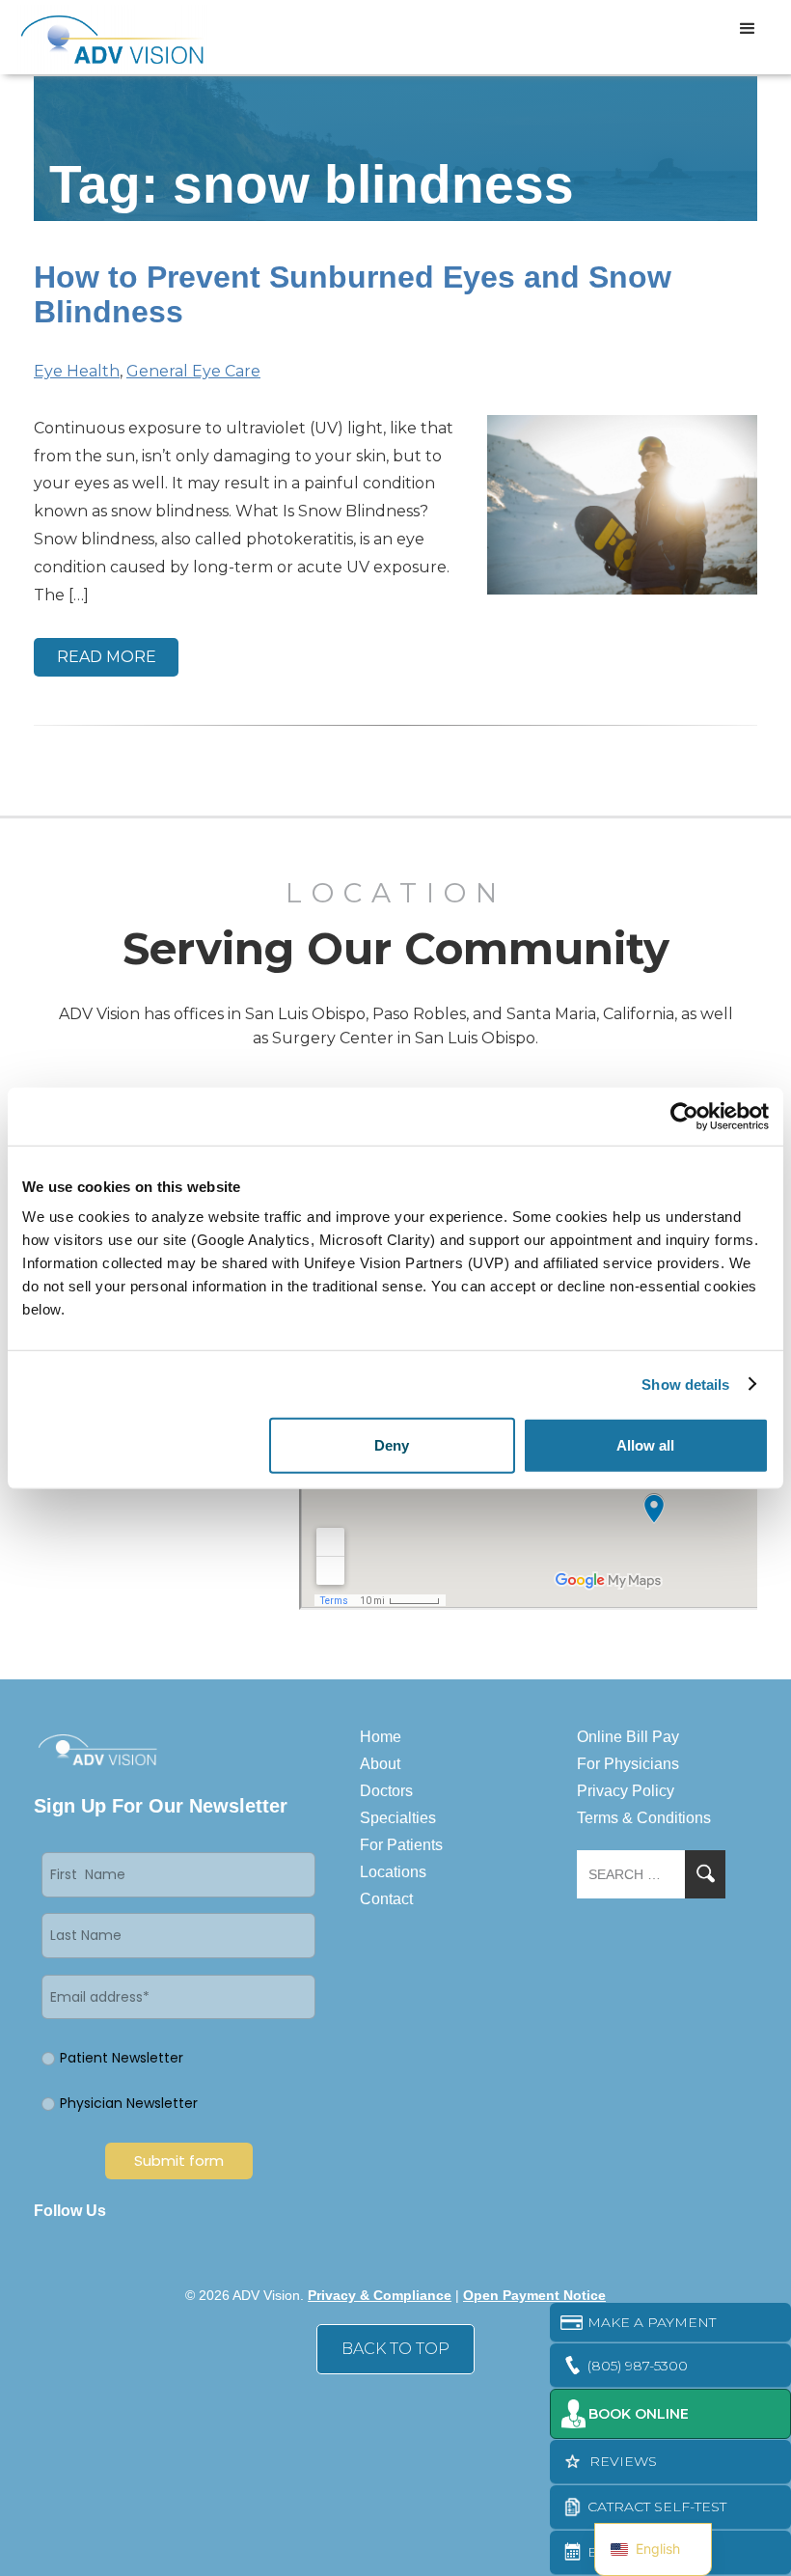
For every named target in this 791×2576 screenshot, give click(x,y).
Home (381, 1737)
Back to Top (395, 2349)
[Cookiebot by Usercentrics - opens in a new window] (684, 1116)
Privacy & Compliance (380, 2295)
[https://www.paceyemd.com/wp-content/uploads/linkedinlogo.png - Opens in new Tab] (161, 2211)
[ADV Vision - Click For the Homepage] (99, 37)
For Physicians (628, 1764)
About (380, 1764)
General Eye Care (193, 371)
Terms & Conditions (644, 1818)
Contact (386, 1899)
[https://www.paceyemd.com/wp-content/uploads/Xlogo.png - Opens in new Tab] (195, 2211)
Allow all (645, 1445)
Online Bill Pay (628, 1737)
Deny (392, 1445)
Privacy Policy (626, 1791)
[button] (748, 29)
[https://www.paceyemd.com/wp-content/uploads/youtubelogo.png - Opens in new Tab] (262, 2211)
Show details (685, 1384)
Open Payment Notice (534, 2295)
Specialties (398, 1818)
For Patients (401, 1845)
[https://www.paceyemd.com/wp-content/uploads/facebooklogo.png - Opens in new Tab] (127, 2211)
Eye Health (77, 371)
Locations (393, 1872)
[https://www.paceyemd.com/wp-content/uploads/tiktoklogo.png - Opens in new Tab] (296, 2211)
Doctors (386, 1791)
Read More (107, 657)
